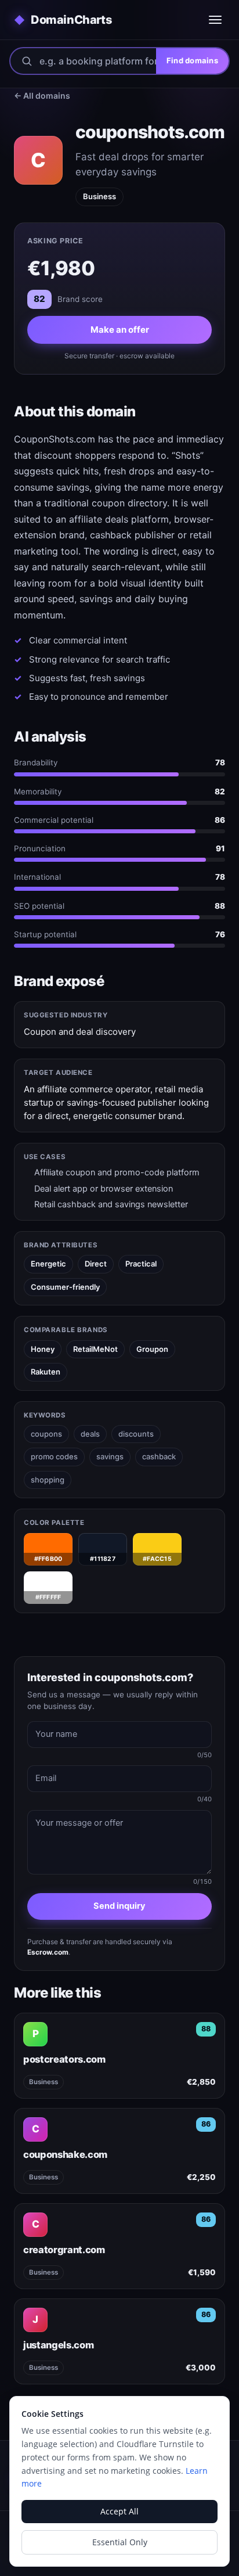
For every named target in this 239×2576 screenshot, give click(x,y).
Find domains (192, 60)
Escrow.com (48, 1952)
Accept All (119, 2511)
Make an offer (120, 330)
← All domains (42, 96)
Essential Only (120, 2542)
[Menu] (215, 20)
